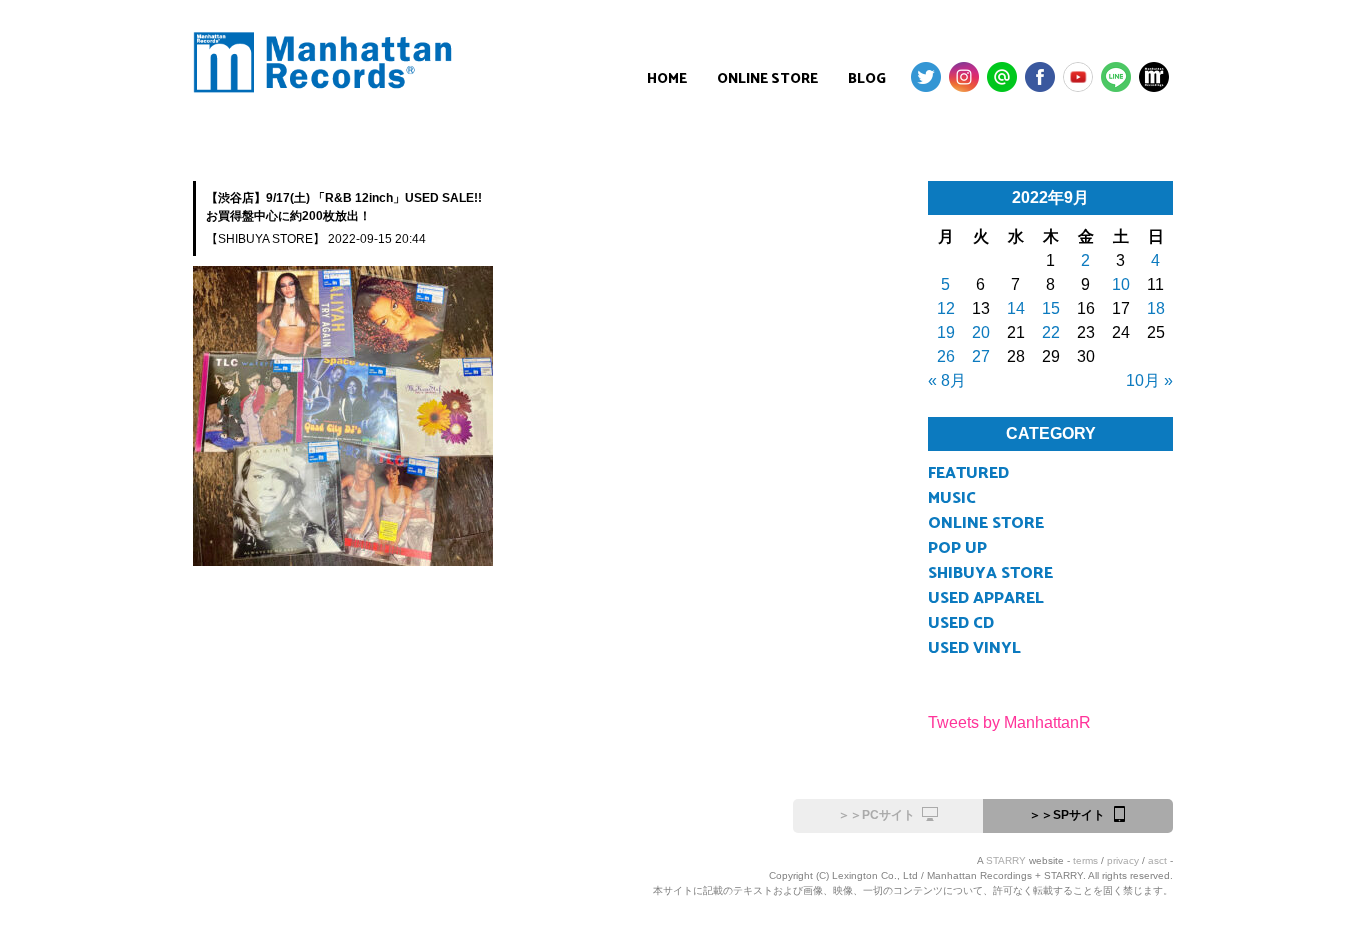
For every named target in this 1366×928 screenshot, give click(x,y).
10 (1121, 284)
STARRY (1006, 860)
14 (1016, 308)
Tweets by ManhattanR (1009, 722)
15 (1051, 308)
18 (1156, 308)
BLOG (867, 79)
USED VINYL (974, 648)
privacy (1123, 860)
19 (946, 332)
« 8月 (947, 380)
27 (981, 356)
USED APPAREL (986, 598)
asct (1157, 860)
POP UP (957, 548)
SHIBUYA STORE (990, 573)
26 (946, 356)
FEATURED (968, 473)
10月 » (1149, 380)
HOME (667, 79)
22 (1051, 332)
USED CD (961, 623)
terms (1085, 860)
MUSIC (952, 498)
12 (946, 308)
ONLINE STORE (767, 79)
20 (981, 332)
